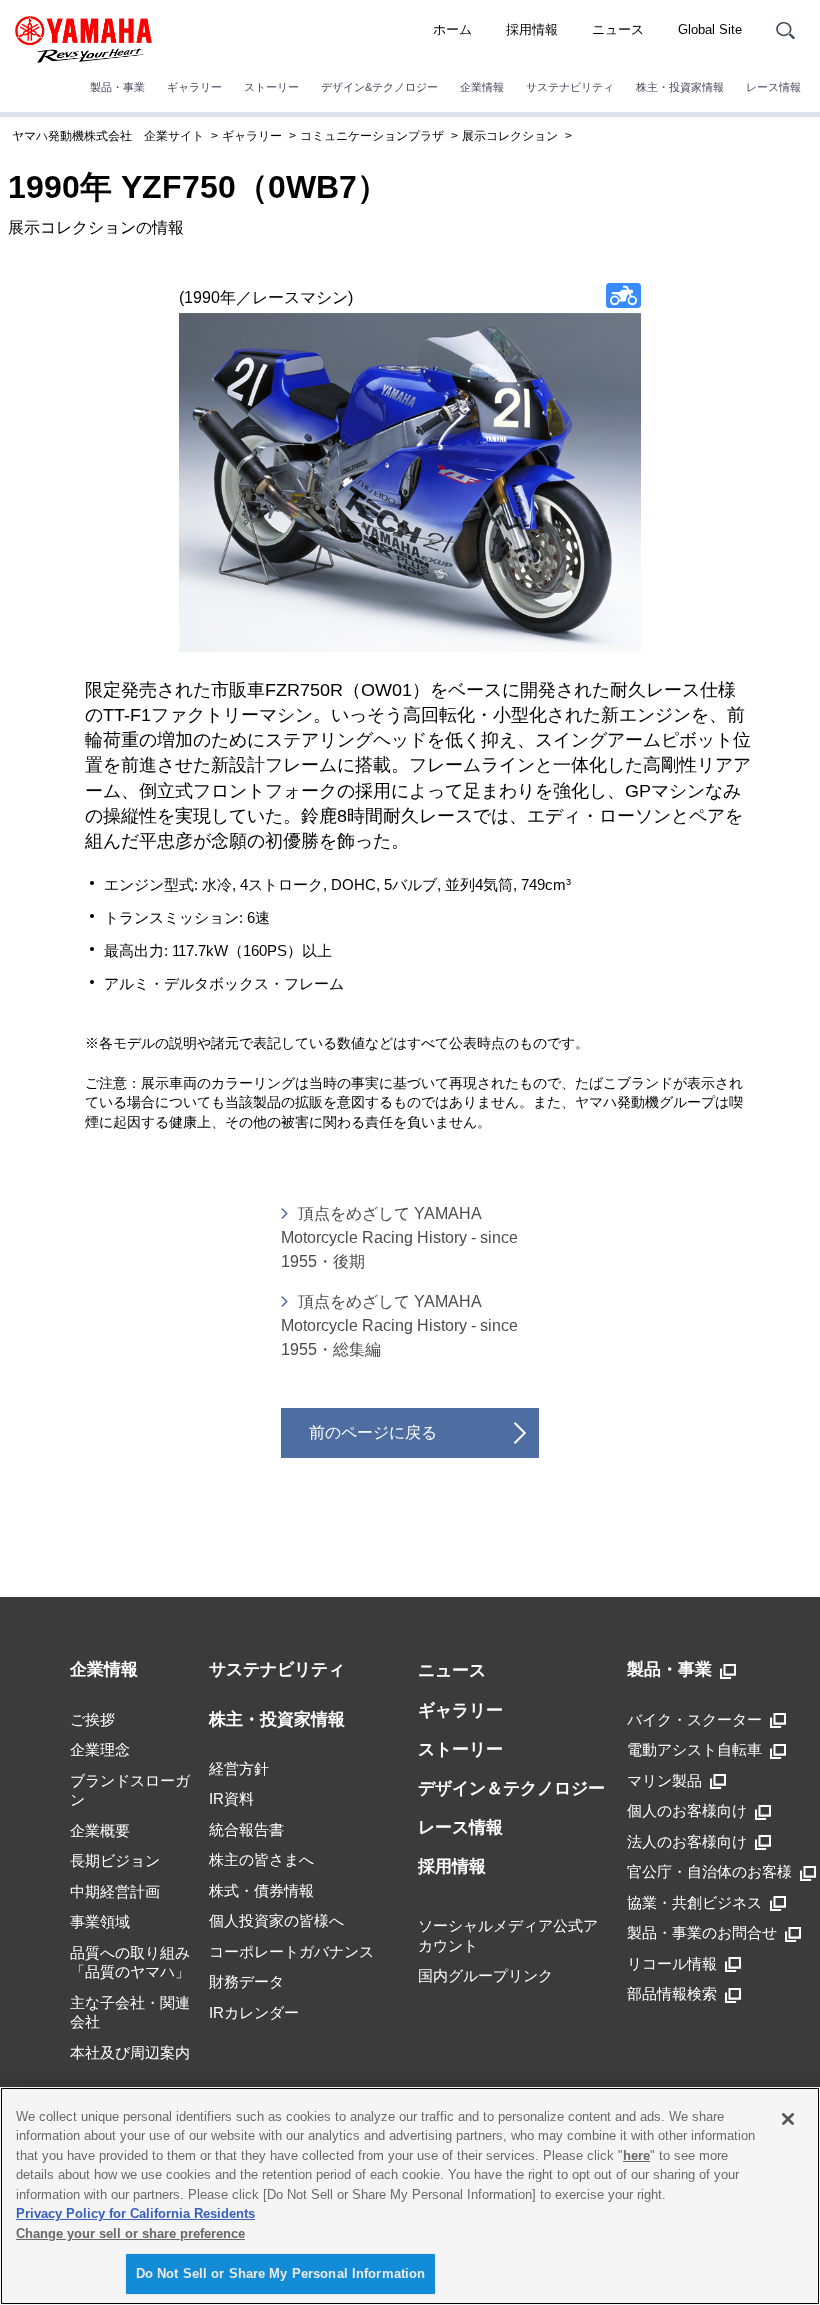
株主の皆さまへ (261, 1859)
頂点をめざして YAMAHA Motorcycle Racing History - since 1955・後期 (399, 1237)
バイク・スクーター (694, 1719)
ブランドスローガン (130, 1790)
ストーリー (271, 87)
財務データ (246, 1981)
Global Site (710, 29)
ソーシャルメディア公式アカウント (508, 1935)
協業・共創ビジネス (694, 1902)
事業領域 (100, 1921)
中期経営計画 (115, 1891)
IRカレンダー (254, 2012)
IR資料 (231, 1798)
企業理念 (100, 1749)
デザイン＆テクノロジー (511, 1788)
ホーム (452, 29)
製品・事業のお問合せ (702, 1932)
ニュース (618, 29)
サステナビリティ (570, 87)
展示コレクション (510, 136)
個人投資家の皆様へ (276, 1920)
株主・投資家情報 (680, 87)
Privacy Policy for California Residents (135, 2213)
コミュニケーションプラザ (372, 136)
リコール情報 (672, 1963)
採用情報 (532, 29)
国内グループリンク (485, 1975)
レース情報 (773, 87)
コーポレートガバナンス (291, 1951)
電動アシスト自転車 (694, 1749)
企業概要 (100, 1830)
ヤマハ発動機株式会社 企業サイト (108, 136)
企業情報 (482, 87)
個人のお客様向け (687, 1810)
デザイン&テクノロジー (379, 87)
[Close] (788, 2119)
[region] (410, 2196)
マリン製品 (664, 1780)
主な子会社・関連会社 (130, 2012)
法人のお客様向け (687, 1841)
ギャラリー (194, 87)
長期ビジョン (115, 1860)
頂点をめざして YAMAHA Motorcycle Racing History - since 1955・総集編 (399, 1325)
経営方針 (239, 1768)
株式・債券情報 (261, 1890)
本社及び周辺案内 (130, 2052)
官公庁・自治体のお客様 (709, 1871)
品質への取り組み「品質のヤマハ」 (130, 1962)
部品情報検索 (672, 1993)
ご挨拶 (92, 1719)
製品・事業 (117, 87)
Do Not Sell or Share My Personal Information (281, 2273)
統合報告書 (246, 1829)
